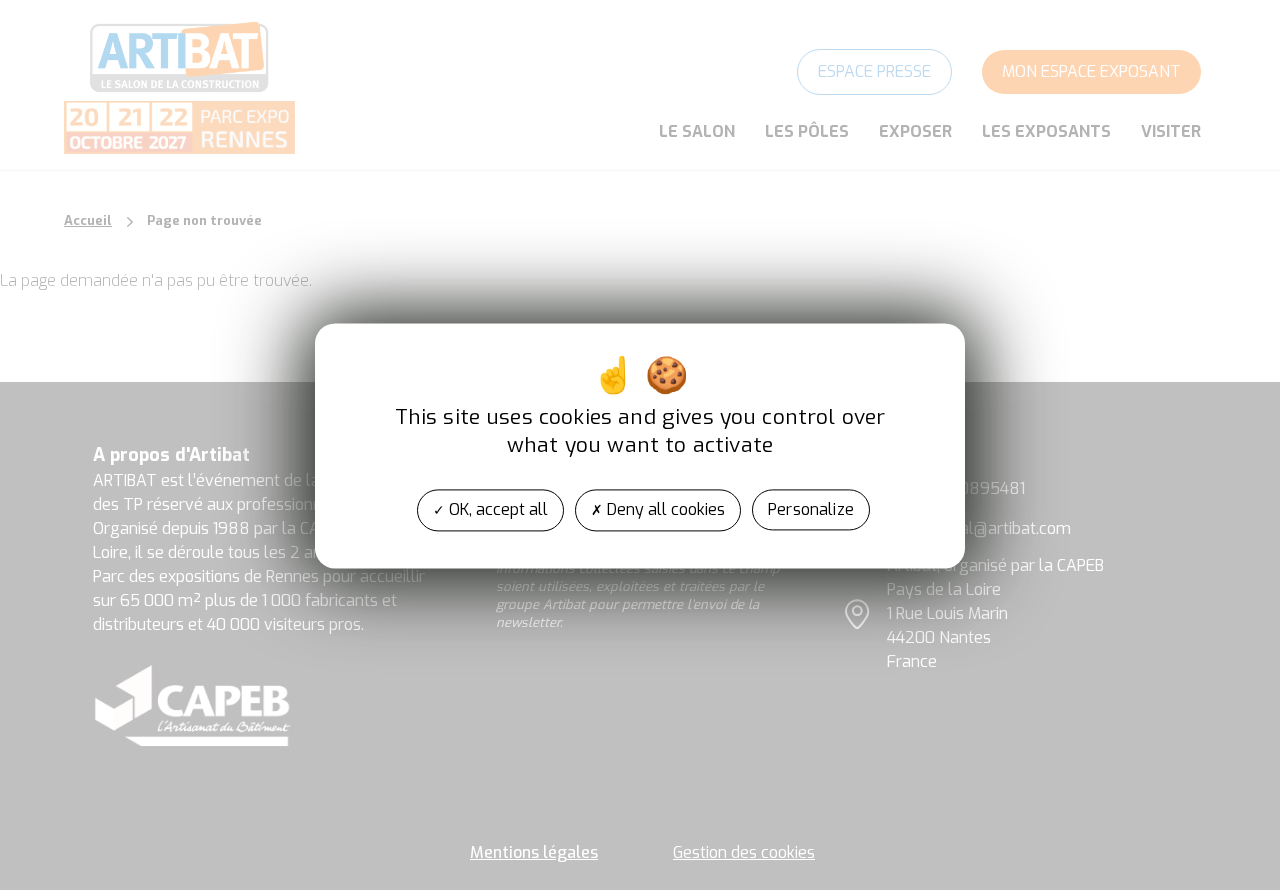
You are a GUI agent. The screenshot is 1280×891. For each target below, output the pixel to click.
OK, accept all (496, 509)
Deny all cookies (664, 509)
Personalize (811, 509)
